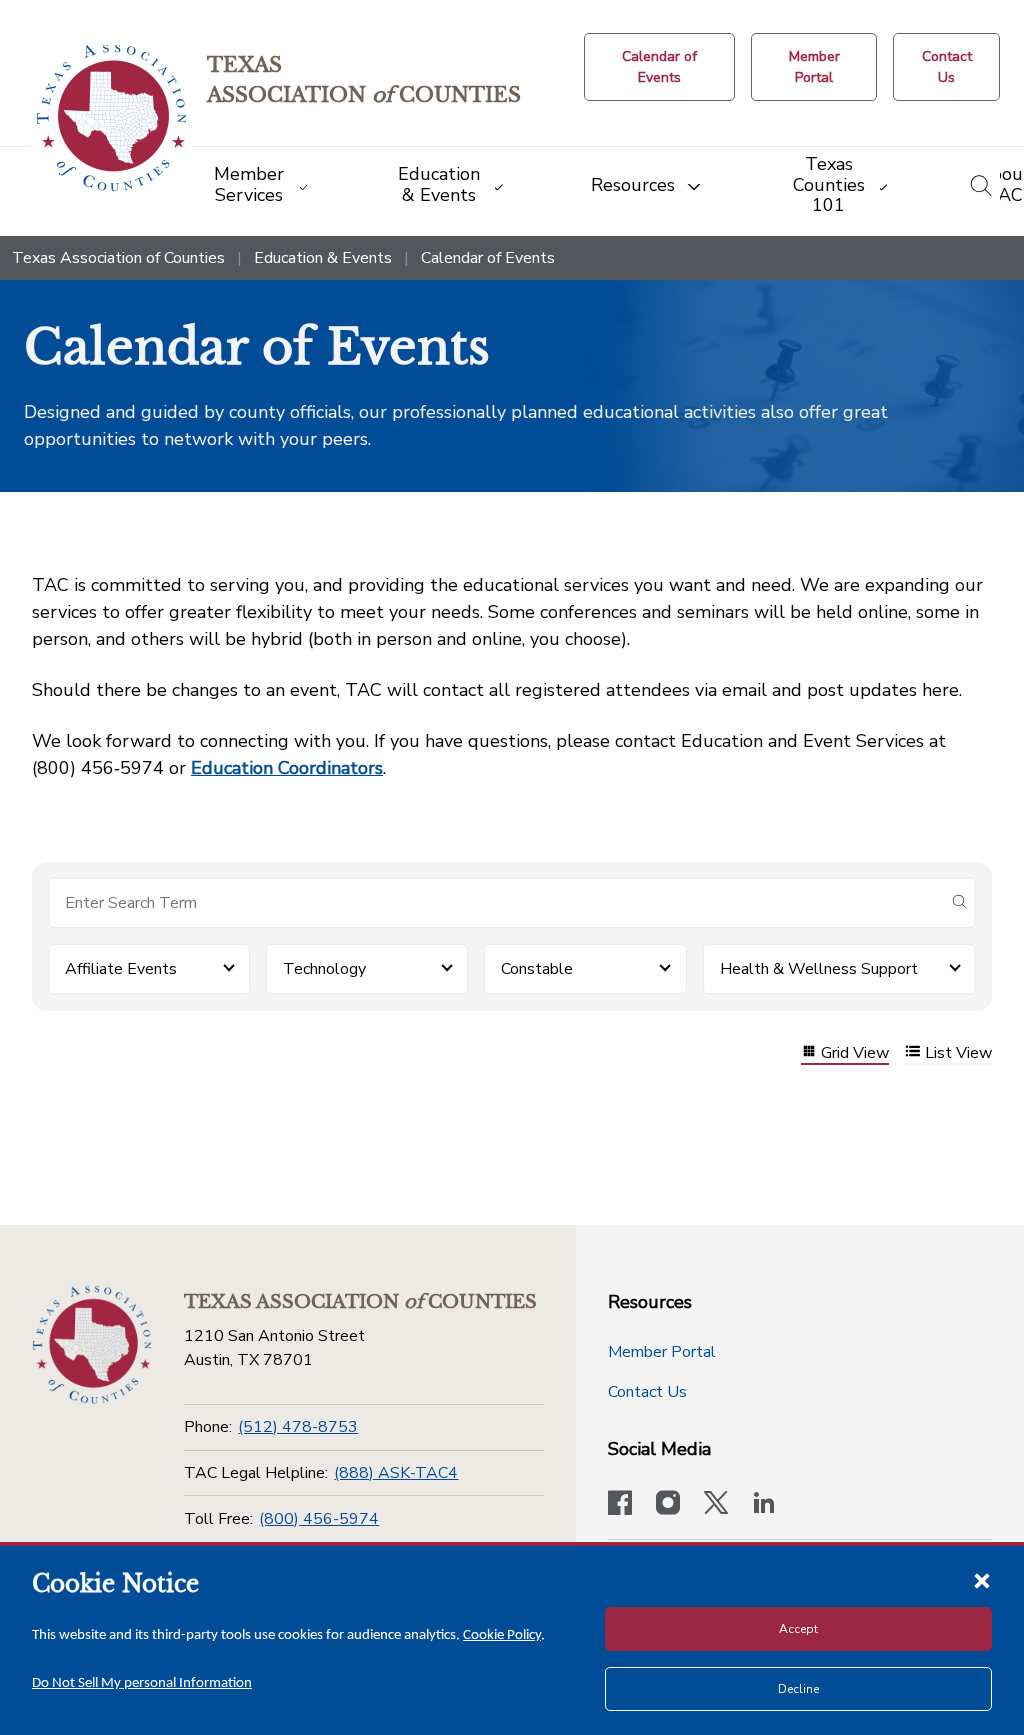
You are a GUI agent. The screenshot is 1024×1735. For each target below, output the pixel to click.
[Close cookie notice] (982, 1580)
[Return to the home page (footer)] (92, 1345)
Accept (798, 1629)
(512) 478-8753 (298, 1427)
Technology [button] (324, 969)
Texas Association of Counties (118, 258)
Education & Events (323, 258)
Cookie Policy (502, 1635)
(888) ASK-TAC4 (396, 1473)
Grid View (855, 1053)
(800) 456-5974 (319, 1519)
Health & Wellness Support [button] (819, 969)
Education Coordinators (287, 768)
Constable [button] (537, 969)
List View (958, 1053)
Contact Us (647, 1392)
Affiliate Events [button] (121, 969)
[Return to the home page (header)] (111, 118)
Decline (798, 1689)
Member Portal (662, 1352)
